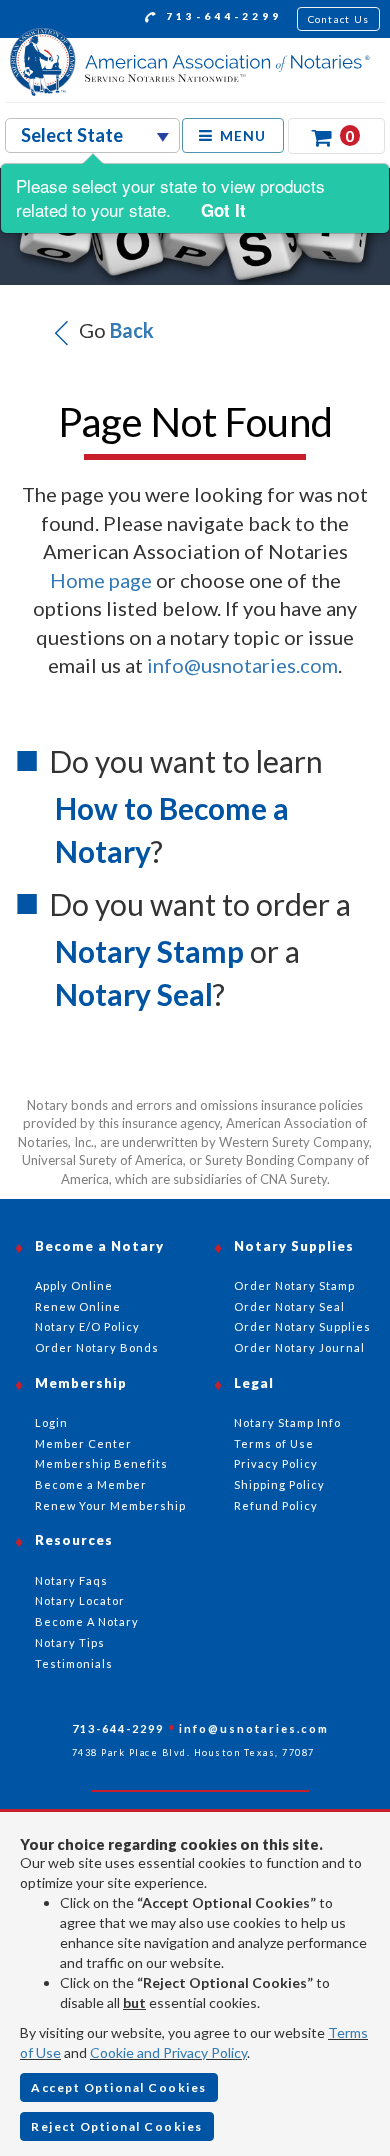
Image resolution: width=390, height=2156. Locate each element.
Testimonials (74, 1663)
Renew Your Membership (110, 1505)
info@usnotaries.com (242, 665)
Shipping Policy (279, 1484)
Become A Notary (87, 1621)
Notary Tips (70, 1642)
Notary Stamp (149, 951)
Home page (101, 580)
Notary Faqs (71, 1580)
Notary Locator (80, 1600)
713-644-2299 (221, 16)
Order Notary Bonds (97, 1347)
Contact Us (339, 19)
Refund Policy (276, 1505)
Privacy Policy (276, 1463)
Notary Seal (134, 994)
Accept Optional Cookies (119, 2087)
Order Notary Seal (289, 1306)
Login (51, 1422)
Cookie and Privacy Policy (168, 2052)
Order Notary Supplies (302, 1326)
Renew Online (78, 1306)
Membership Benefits (101, 1463)
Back (132, 330)
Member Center (83, 1443)
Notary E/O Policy (87, 1326)
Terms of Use (274, 1443)
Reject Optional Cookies (117, 2126)
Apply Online (74, 1285)
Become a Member (91, 1484)
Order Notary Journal (299, 1347)
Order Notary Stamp (294, 1285)
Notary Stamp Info (287, 1422)
